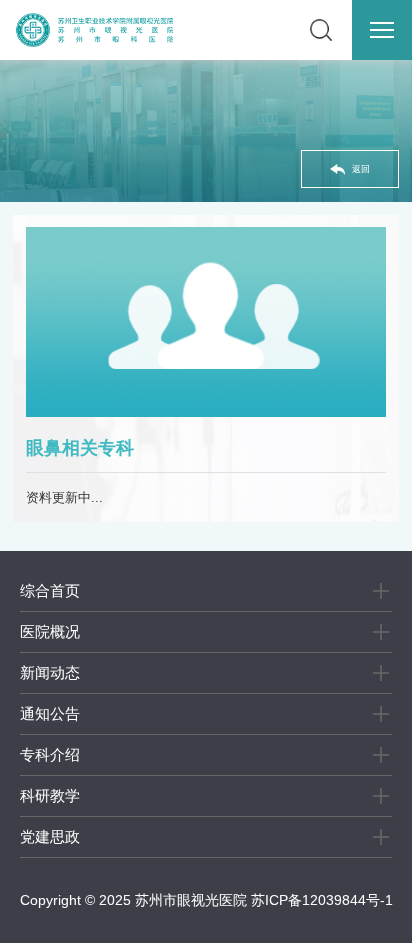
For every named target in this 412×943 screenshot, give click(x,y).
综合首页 (50, 590)
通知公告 (50, 713)
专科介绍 (50, 754)
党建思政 (50, 836)
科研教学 (50, 795)
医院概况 (50, 631)
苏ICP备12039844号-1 (322, 900)
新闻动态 (50, 672)
